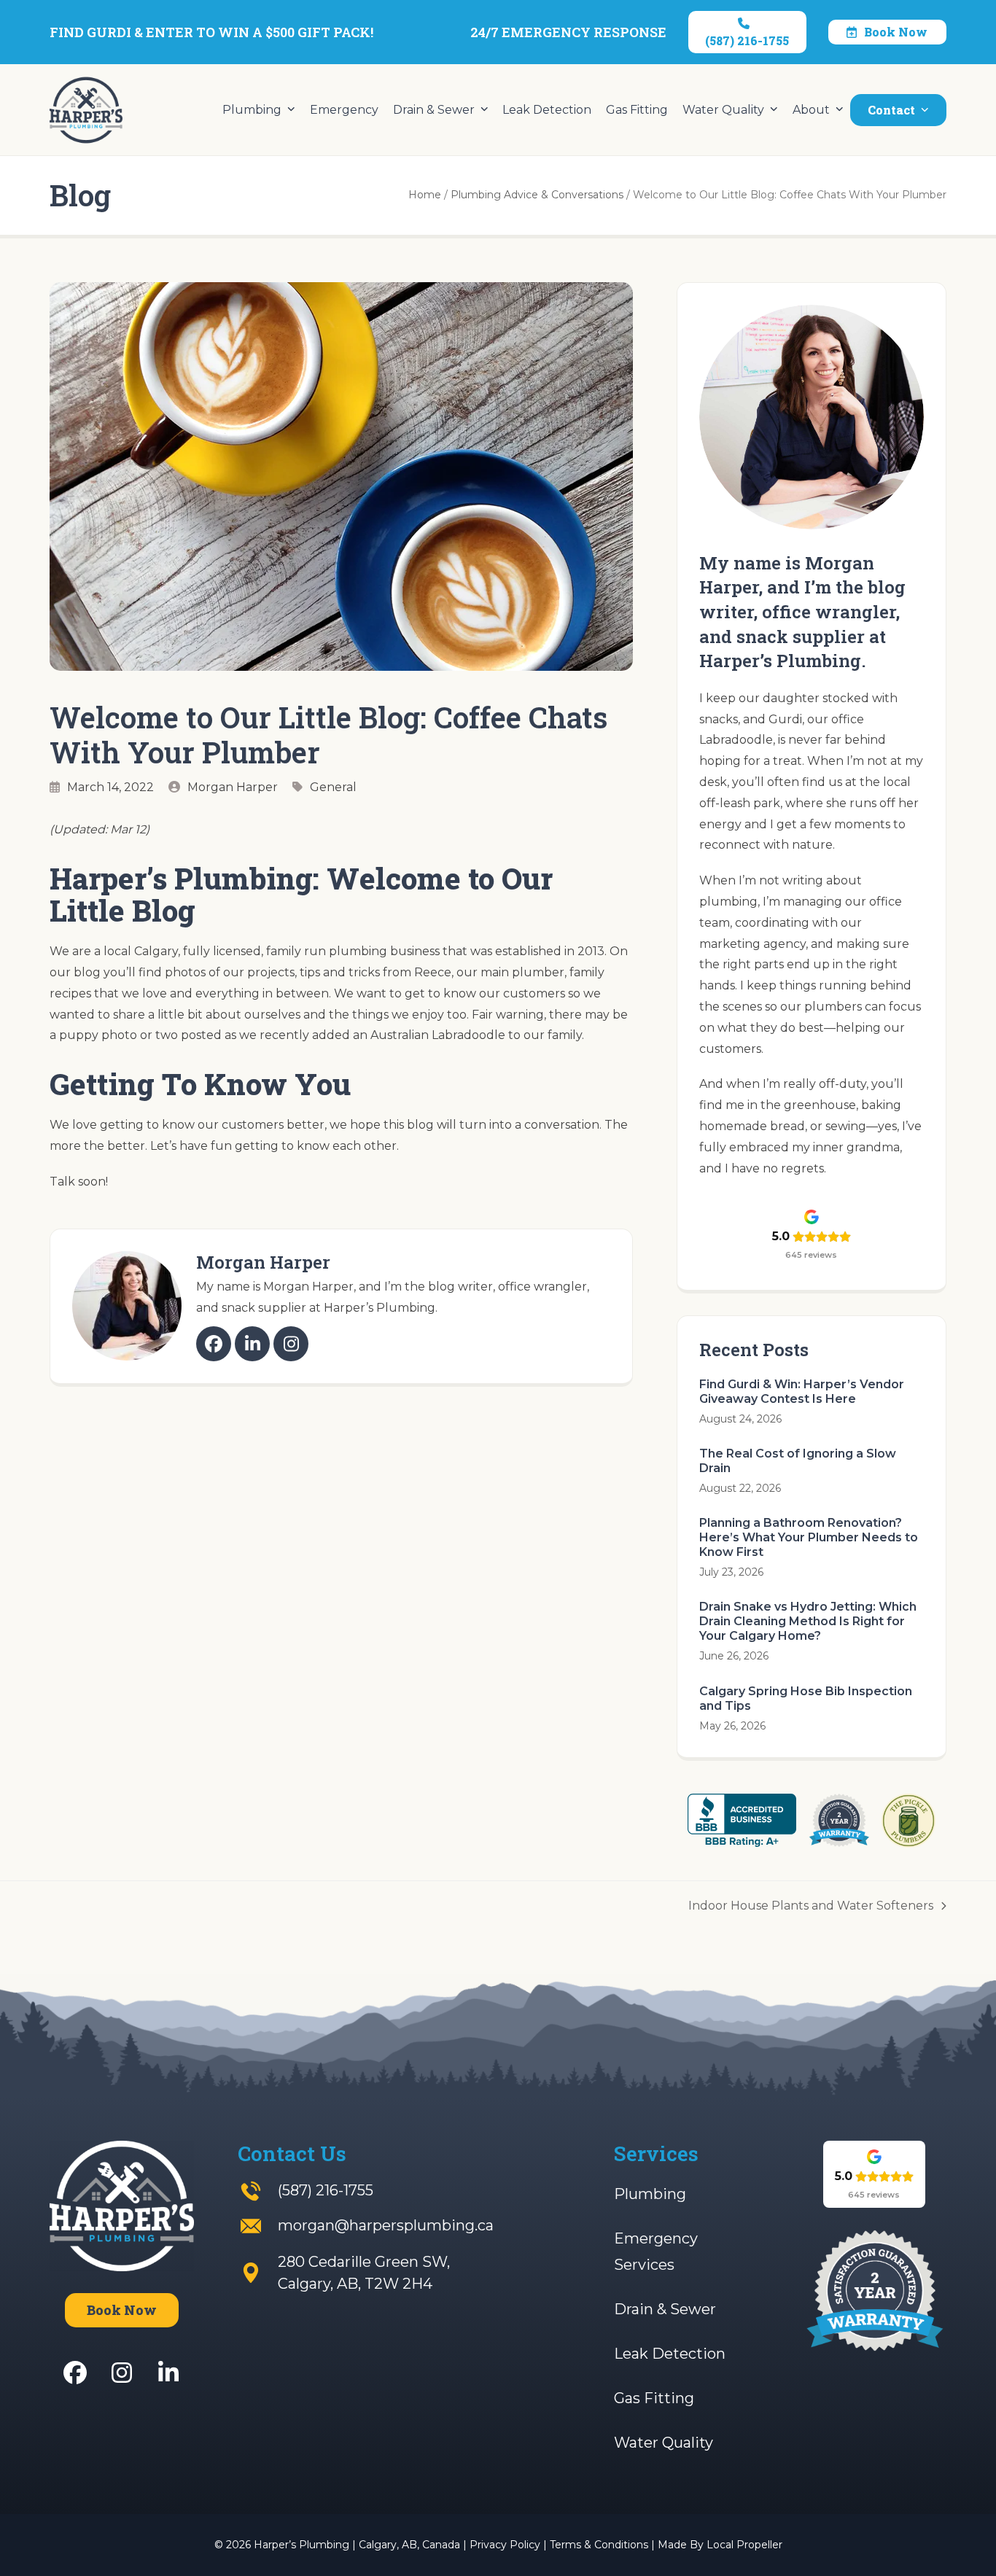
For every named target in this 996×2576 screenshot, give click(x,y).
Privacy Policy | (510, 2545)
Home (425, 195)
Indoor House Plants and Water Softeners (811, 1908)
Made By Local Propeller (720, 2545)
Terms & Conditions (599, 2545)
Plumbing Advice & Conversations (537, 195)
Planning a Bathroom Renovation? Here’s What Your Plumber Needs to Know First (809, 1537)
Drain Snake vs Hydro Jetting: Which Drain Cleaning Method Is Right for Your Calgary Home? (808, 1621)
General (333, 787)
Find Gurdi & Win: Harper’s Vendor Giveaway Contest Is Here (802, 1392)
